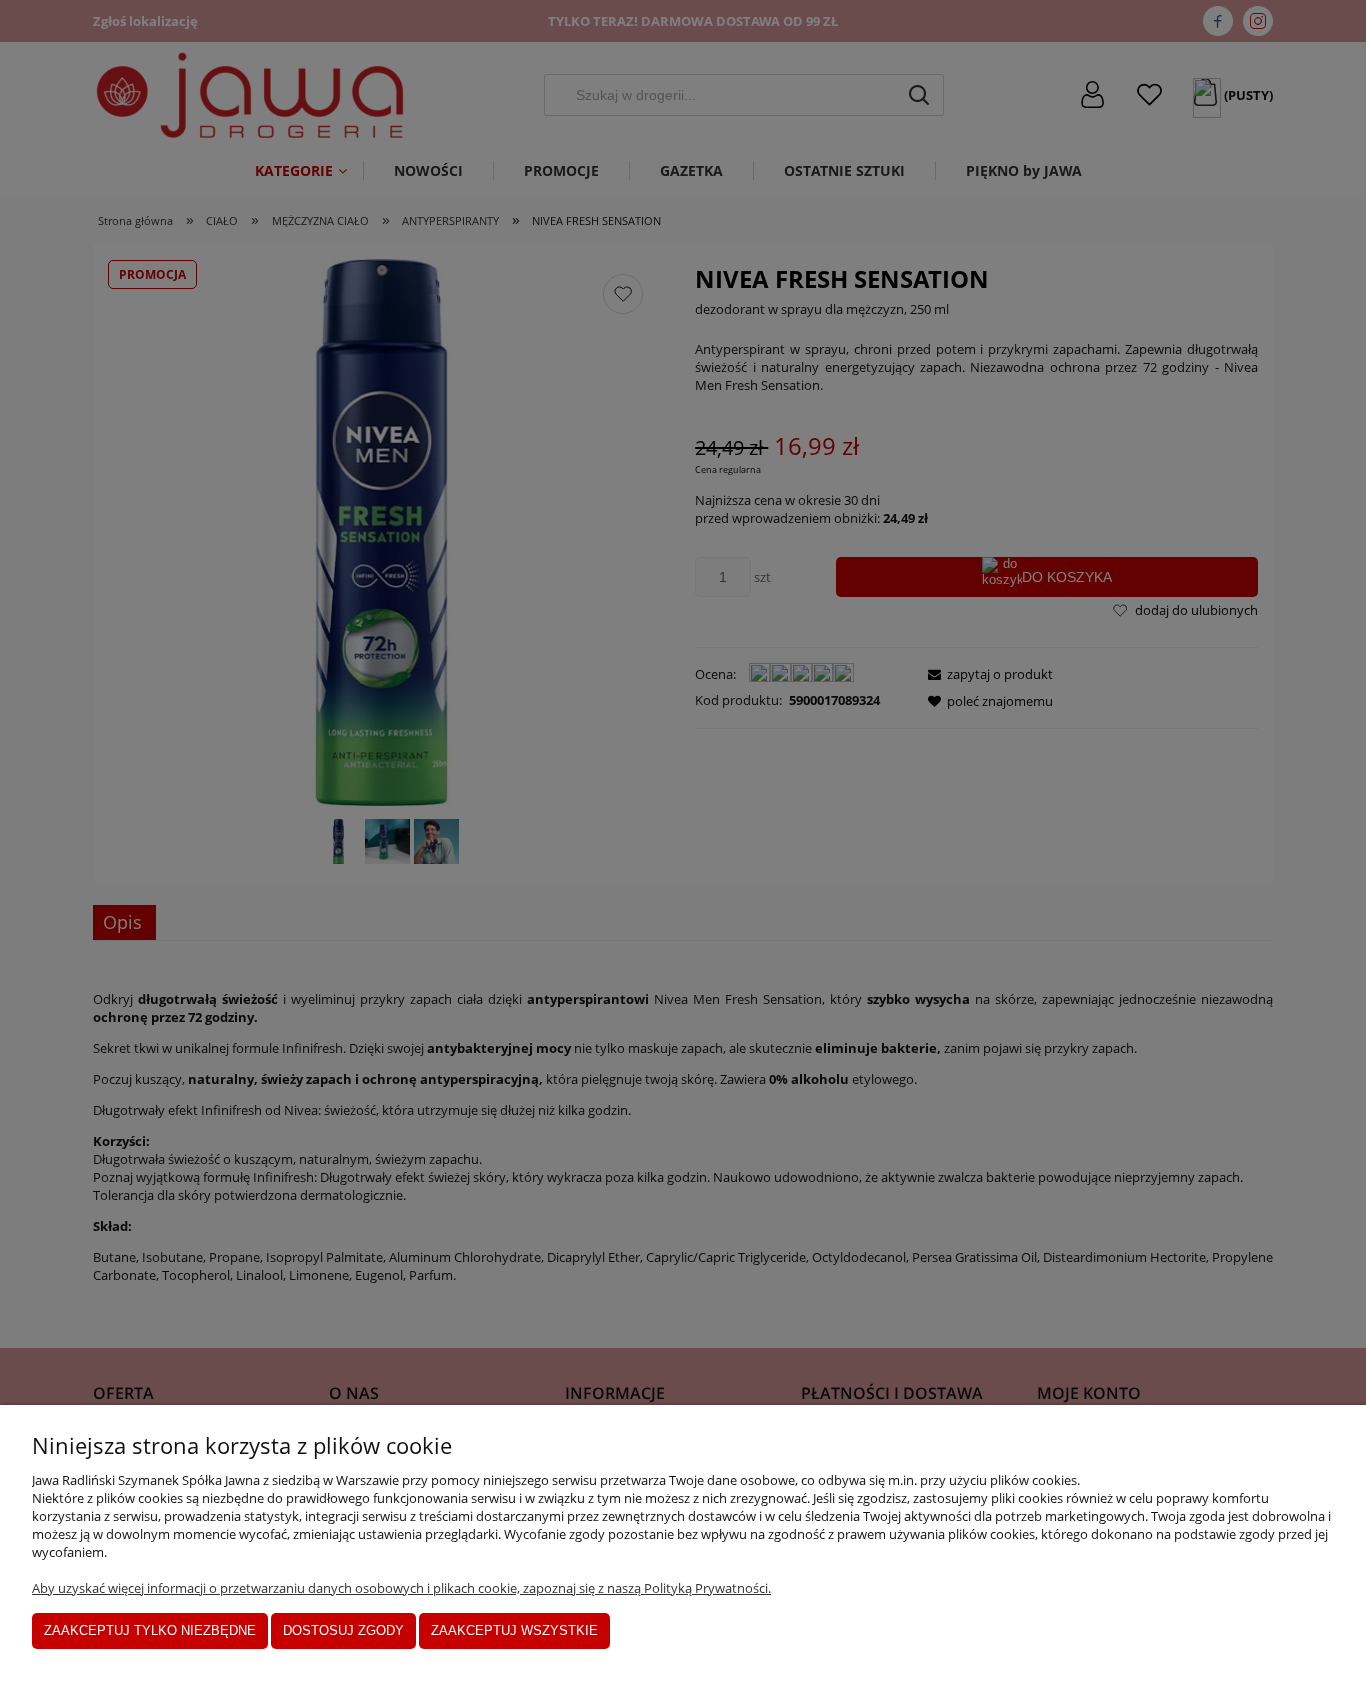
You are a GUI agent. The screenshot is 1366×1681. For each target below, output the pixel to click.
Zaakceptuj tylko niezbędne (150, 1630)
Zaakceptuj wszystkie (514, 1630)
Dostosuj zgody (343, 1630)
